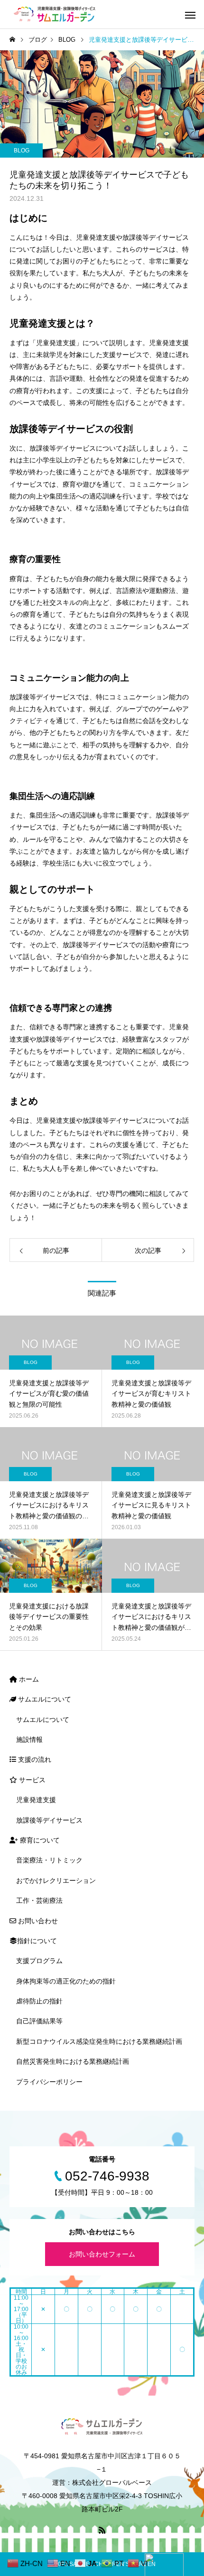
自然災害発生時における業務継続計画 (73, 2061)
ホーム (28, 1679)
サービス (31, 1780)
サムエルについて (44, 1699)
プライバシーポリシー (49, 2082)
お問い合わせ (37, 1921)
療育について (39, 1840)
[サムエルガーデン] (55, 14)
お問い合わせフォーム (102, 2254)
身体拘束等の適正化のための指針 (66, 1981)
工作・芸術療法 (39, 1900)
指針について (37, 1941)
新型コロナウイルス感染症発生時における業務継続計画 (99, 2041)
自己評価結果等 (39, 2021)
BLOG (22, 150)
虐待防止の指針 (39, 2001)
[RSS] (102, 2530)
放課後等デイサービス (49, 1820)
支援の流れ (34, 1759)
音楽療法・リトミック (49, 1860)
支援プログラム (39, 1961)
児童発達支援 (36, 1800)
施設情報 (29, 1739)
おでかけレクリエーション (56, 1880)
